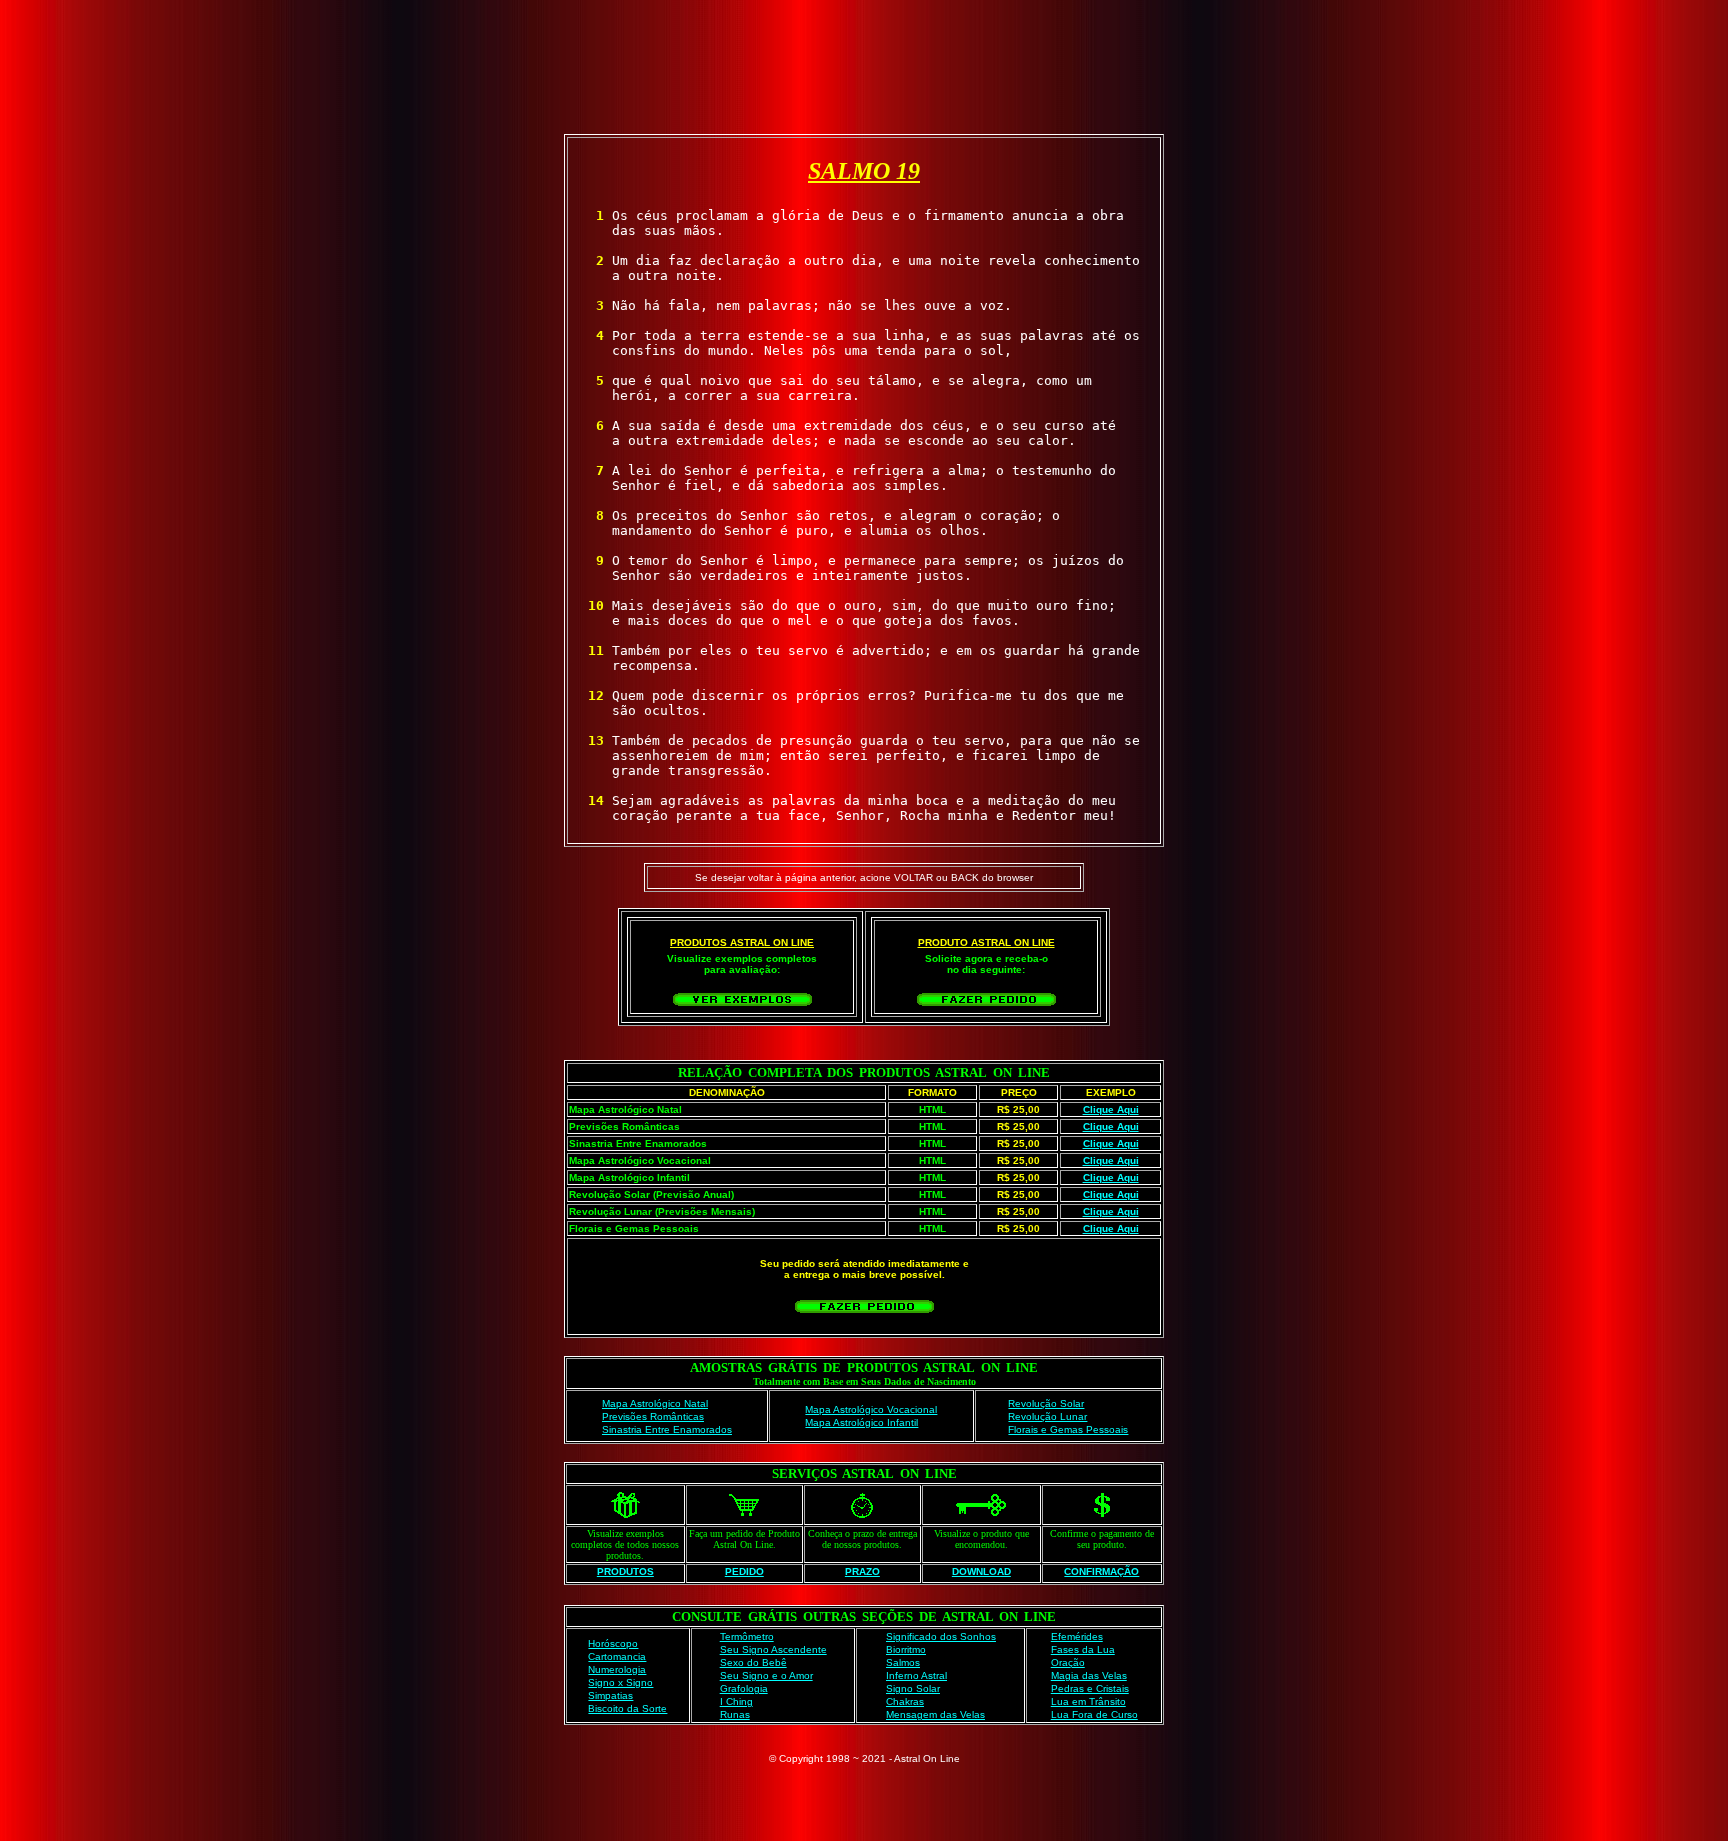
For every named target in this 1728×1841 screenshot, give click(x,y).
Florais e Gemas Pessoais (1068, 1429)
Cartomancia (617, 1656)
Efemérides (1077, 1636)
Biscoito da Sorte (627, 1708)
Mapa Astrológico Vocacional (871, 1409)
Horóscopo (613, 1643)
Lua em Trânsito (1088, 1701)
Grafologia (744, 1688)
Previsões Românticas (653, 1416)
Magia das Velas (1089, 1675)
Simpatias (610, 1695)
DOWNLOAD (981, 1571)
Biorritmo (906, 1649)
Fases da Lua (1083, 1649)
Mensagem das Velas (935, 1714)
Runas (735, 1714)
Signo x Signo (620, 1682)
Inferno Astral (916, 1675)
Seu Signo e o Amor (766, 1675)
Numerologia (617, 1669)
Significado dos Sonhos (941, 1636)
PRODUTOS (625, 1571)
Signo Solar (913, 1688)
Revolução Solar (1046, 1403)
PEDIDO (744, 1571)
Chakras (905, 1701)
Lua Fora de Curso (1094, 1714)
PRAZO (862, 1571)
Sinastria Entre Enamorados (667, 1429)
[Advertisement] (864, 63)
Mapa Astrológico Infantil (861, 1422)
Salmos (903, 1662)
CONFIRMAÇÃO (1101, 1571)
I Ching (736, 1701)
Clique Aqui (1111, 1109)
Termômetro (747, 1636)
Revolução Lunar (1047, 1416)
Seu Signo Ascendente (773, 1649)
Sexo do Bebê (753, 1662)
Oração (1068, 1662)
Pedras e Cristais (1090, 1688)
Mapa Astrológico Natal (655, 1403)
